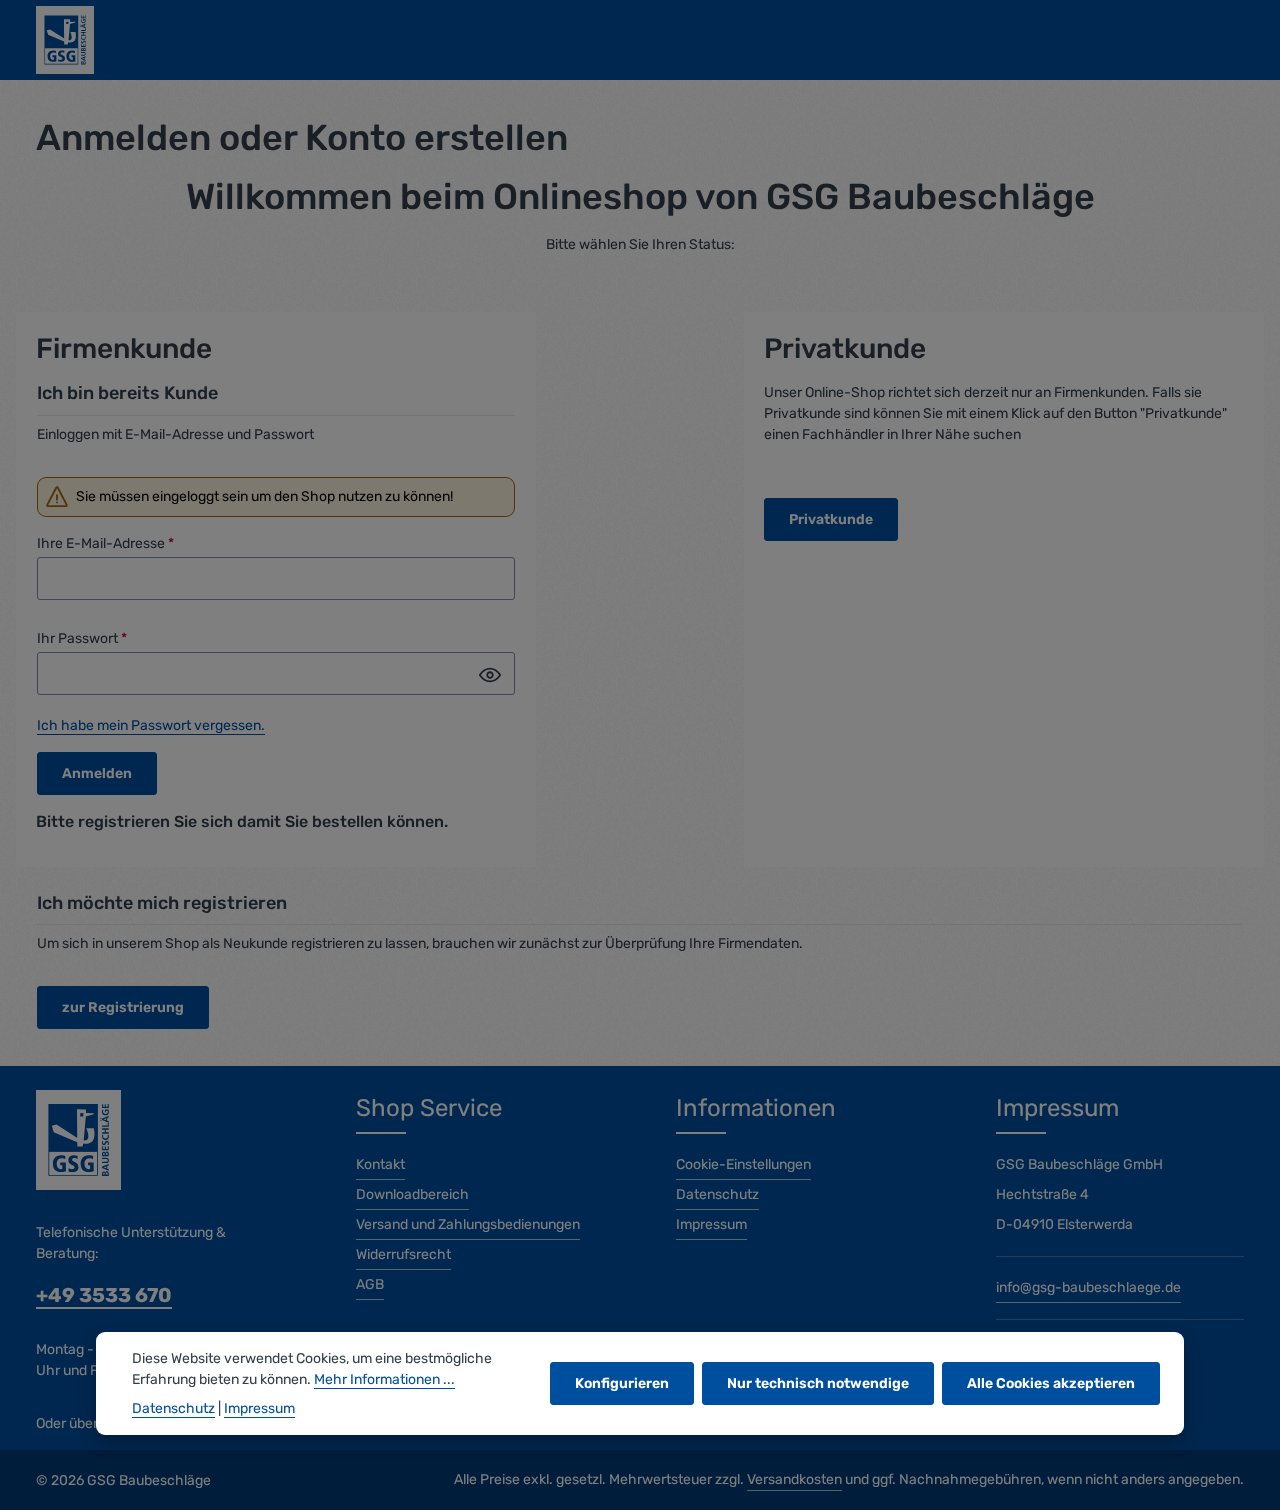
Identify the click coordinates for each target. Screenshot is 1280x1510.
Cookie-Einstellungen (743, 1164)
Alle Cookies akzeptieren (1051, 1383)
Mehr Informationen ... (384, 1379)
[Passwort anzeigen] (490, 675)
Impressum (711, 1224)
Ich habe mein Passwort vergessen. (151, 725)
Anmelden (97, 773)
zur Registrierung (123, 1007)
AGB (370, 1284)
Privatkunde (831, 519)
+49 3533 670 (104, 1295)
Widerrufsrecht (403, 1254)
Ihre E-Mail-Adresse (105, 543)
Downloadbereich (412, 1194)
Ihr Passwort (82, 638)
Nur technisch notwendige (818, 1383)
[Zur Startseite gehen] (65, 40)
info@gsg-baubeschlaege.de (1088, 1287)
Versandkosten (794, 1479)
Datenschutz (717, 1194)
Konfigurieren (622, 1383)
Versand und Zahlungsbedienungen (468, 1224)
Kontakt (380, 1164)
